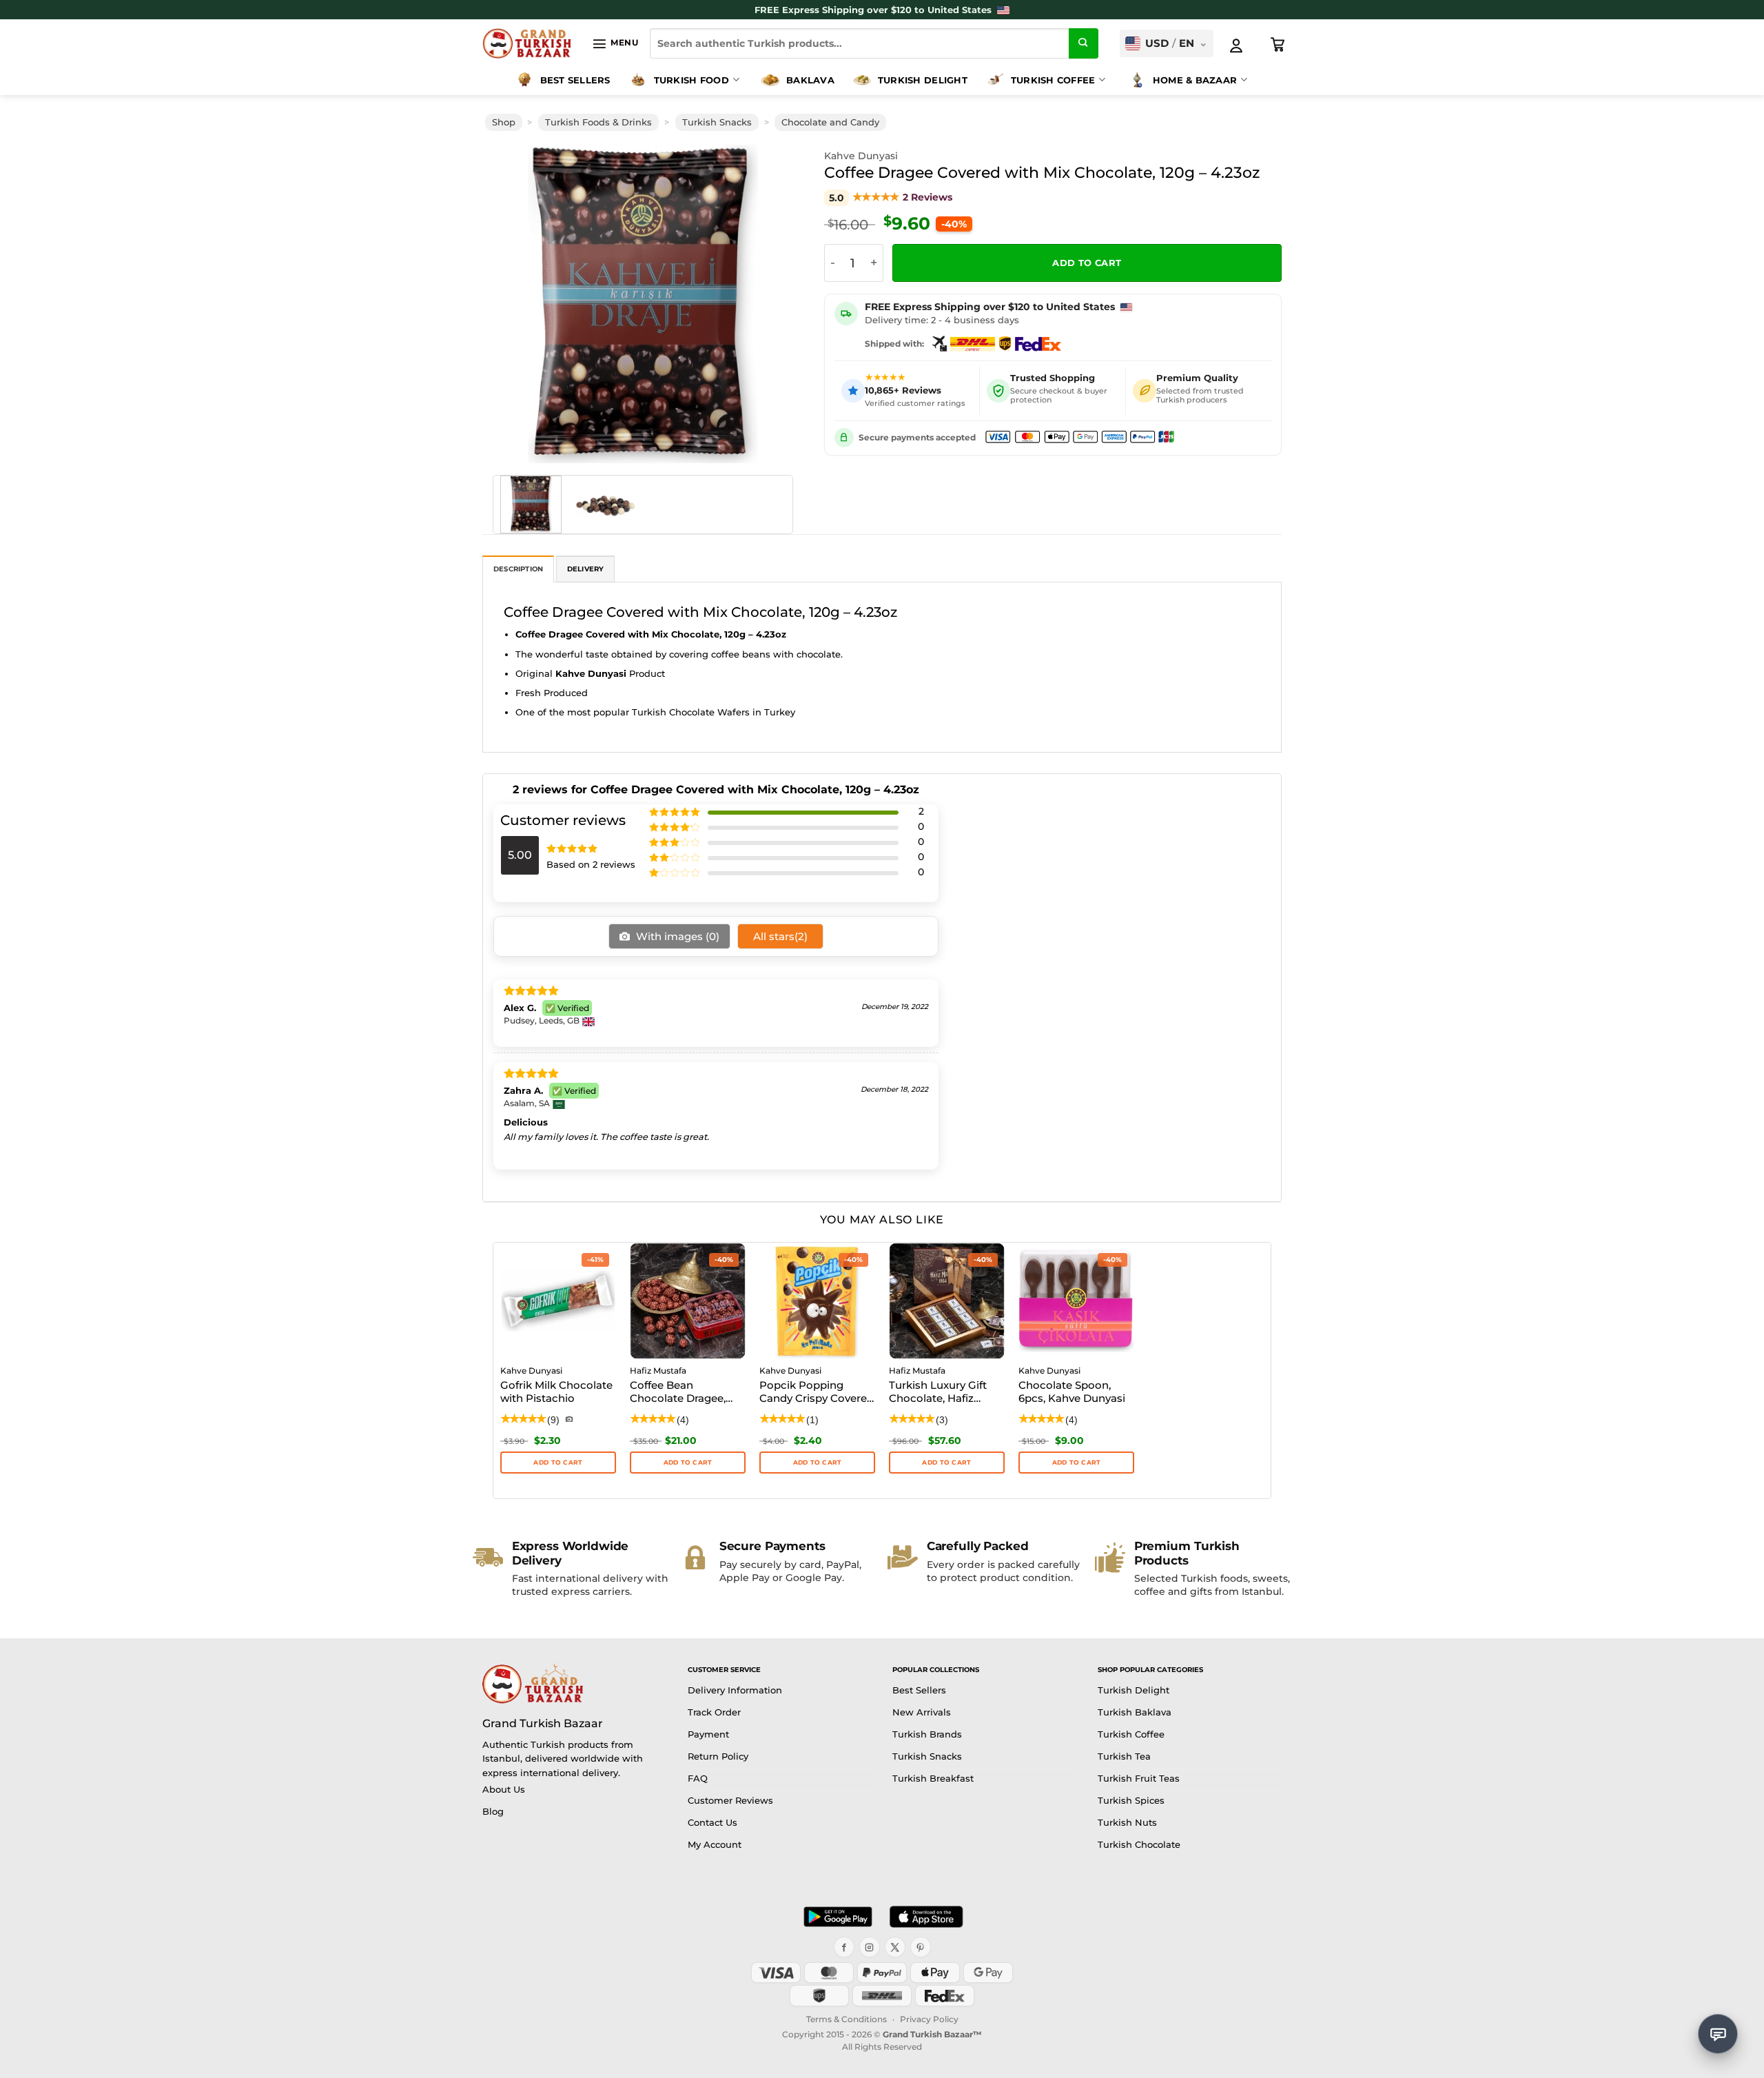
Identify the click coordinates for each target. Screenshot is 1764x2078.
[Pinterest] (921, 1947)
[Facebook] (844, 1947)
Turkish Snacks (717, 122)
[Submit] (1084, 43)
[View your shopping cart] (1278, 45)
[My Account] (1236, 45)
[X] (895, 1947)
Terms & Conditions (847, 2019)
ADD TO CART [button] (688, 1462)
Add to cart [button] (558, 1462)
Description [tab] (518, 569)
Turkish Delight (923, 80)
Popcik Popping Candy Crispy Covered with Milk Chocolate (817, 1393)
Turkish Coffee (1053, 80)
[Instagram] (870, 1947)
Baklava (810, 80)
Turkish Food (691, 80)
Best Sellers (575, 80)
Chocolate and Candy (830, 122)
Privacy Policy (929, 2019)
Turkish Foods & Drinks (598, 122)
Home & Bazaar (1195, 80)
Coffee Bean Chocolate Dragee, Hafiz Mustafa (678, 1393)
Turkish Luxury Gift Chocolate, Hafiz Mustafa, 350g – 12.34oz (938, 1393)
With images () (676, 936)
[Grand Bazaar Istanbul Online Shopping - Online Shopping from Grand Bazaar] (527, 43)
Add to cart (1087, 263)
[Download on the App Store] (926, 1917)
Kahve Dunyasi (861, 156)
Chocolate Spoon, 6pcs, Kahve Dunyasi (1072, 1392)
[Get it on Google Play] (838, 1917)
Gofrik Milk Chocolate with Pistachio (556, 1392)
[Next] (773, 304)
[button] (615, 43)
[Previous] (513, 304)
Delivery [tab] (586, 569)
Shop (504, 122)
